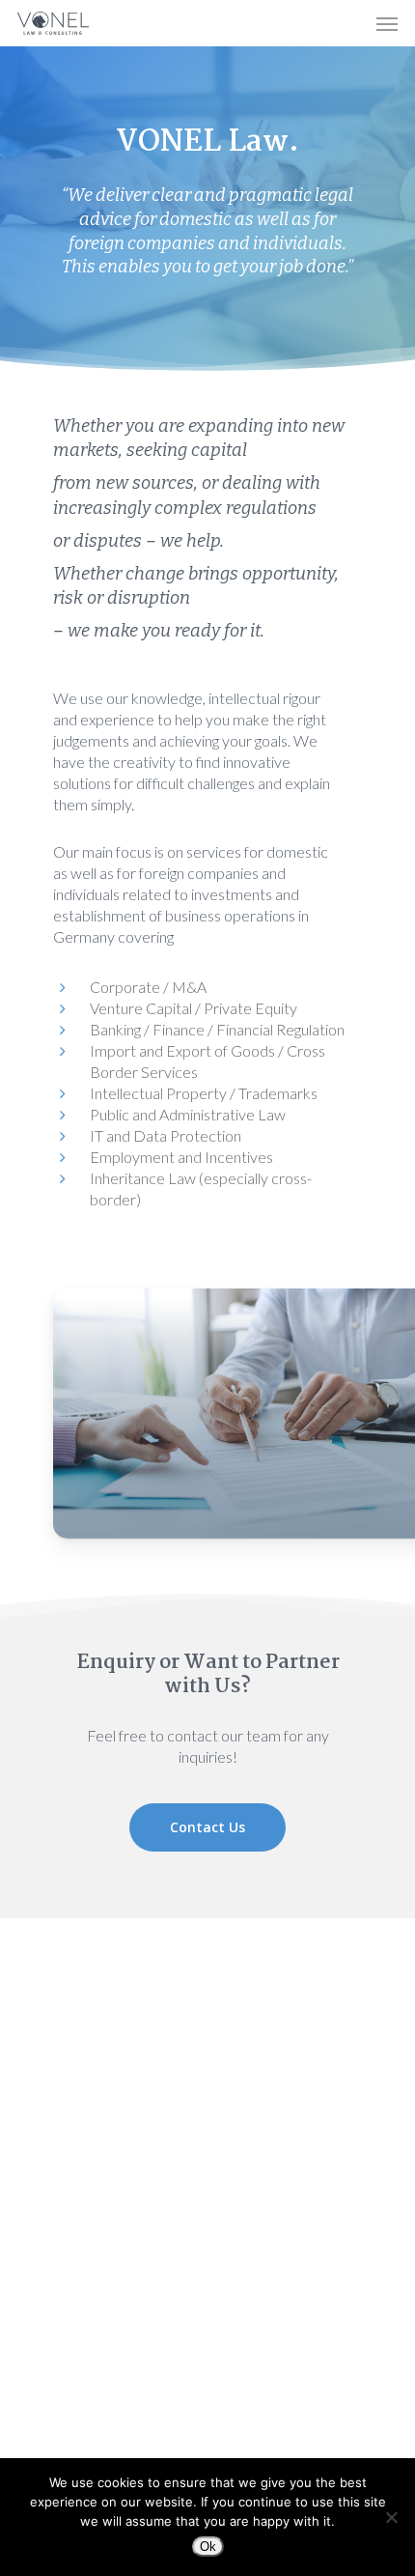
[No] (391, 2517)
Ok (208, 2547)
